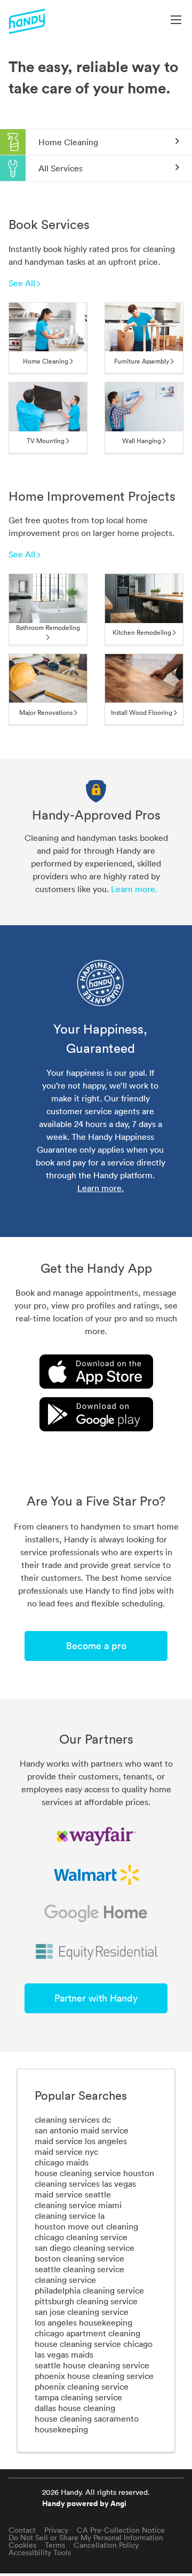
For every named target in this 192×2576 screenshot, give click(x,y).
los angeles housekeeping (83, 2322)
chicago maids (62, 2162)
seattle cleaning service (79, 2269)
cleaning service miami (78, 2205)
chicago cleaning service (81, 2237)
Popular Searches (81, 2096)
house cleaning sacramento (87, 2419)
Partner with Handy (96, 1998)
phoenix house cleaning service (94, 2376)
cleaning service (65, 2280)
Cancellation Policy (106, 2545)
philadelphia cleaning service (89, 2290)
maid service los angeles (81, 2141)
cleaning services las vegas (85, 2184)
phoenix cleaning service (82, 2386)
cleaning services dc (73, 2120)
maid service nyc (66, 2152)
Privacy (56, 2530)
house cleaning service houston (94, 2173)
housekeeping (61, 2429)
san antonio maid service (82, 2130)
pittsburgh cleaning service (86, 2301)
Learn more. (134, 889)
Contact (22, 2530)
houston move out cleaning (86, 2226)
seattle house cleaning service (92, 2365)
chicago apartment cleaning (87, 2333)
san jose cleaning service (82, 2312)
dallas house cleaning (75, 2408)
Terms (55, 2545)
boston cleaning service (79, 2258)
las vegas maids (64, 2354)
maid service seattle (73, 2194)
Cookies (22, 2545)
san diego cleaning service (85, 2248)
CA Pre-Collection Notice (121, 2530)
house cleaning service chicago (94, 2344)
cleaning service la (70, 2216)
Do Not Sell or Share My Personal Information (86, 2538)
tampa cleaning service (78, 2397)
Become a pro (96, 1646)
